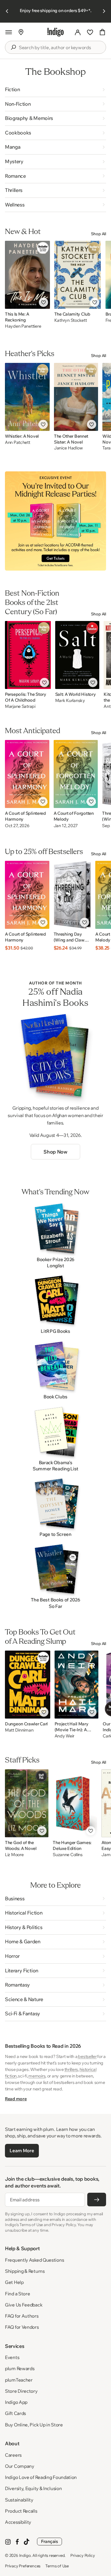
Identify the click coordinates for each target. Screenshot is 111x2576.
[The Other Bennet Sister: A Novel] (76, 397)
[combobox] (60, 48)
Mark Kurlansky (70, 701)
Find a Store (17, 2294)
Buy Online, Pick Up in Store (34, 2425)
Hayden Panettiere (23, 326)
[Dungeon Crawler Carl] (28, 1685)
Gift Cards (15, 2413)
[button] (9, 32)
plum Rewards (20, 2368)
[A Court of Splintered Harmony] (27, 774)
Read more (16, 2099)
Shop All (99, 234)
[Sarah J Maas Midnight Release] (55, 521)
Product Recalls (21, 2511)
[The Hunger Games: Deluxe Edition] (75, 1803)
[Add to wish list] (43, 302)
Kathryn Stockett (71, 320)
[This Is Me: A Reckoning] (27, 275)
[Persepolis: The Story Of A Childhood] (28, 655)
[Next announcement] (104, 11)
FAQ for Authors (22, 2316)
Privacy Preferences (23, 2566)
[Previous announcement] (7, 11)
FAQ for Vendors (22, 2327)
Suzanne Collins (68, 1855)
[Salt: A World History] (77, 655)
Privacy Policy (82, 2555)
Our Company (20, 2466)
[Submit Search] (13, 47)
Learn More (22, 2151)
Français (49, 2541)
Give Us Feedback (24, 2305)
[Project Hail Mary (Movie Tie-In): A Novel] (77, 1685)
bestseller (87, 2056)
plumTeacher (19, 2380)
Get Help (14, 2282)
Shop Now (55, 1152)
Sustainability (19, 2500)
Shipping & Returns (25, 2271)
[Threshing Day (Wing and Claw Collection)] (72, 895)
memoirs (37, 2076)
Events (12, 2357)
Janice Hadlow (68, 448)
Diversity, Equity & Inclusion (33, 2488)
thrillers (71, 2069)
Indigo (25, 2555)
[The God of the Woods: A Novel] (27, 1803)
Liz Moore (14, 1855)
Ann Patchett (18, 442)
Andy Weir (64, 1736)
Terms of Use (57, 2566)
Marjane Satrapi (20, 706)
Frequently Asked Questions (34, 2260)
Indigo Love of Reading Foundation (41, 2477)
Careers (13, 2455)
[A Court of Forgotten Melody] (76, 774)
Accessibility (18, 2522)
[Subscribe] (97, 2200)
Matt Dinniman (19, 1730)
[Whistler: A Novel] (27, 397)
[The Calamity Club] (78, 275)
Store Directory (21, 2391)
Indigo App (16, 2402)
